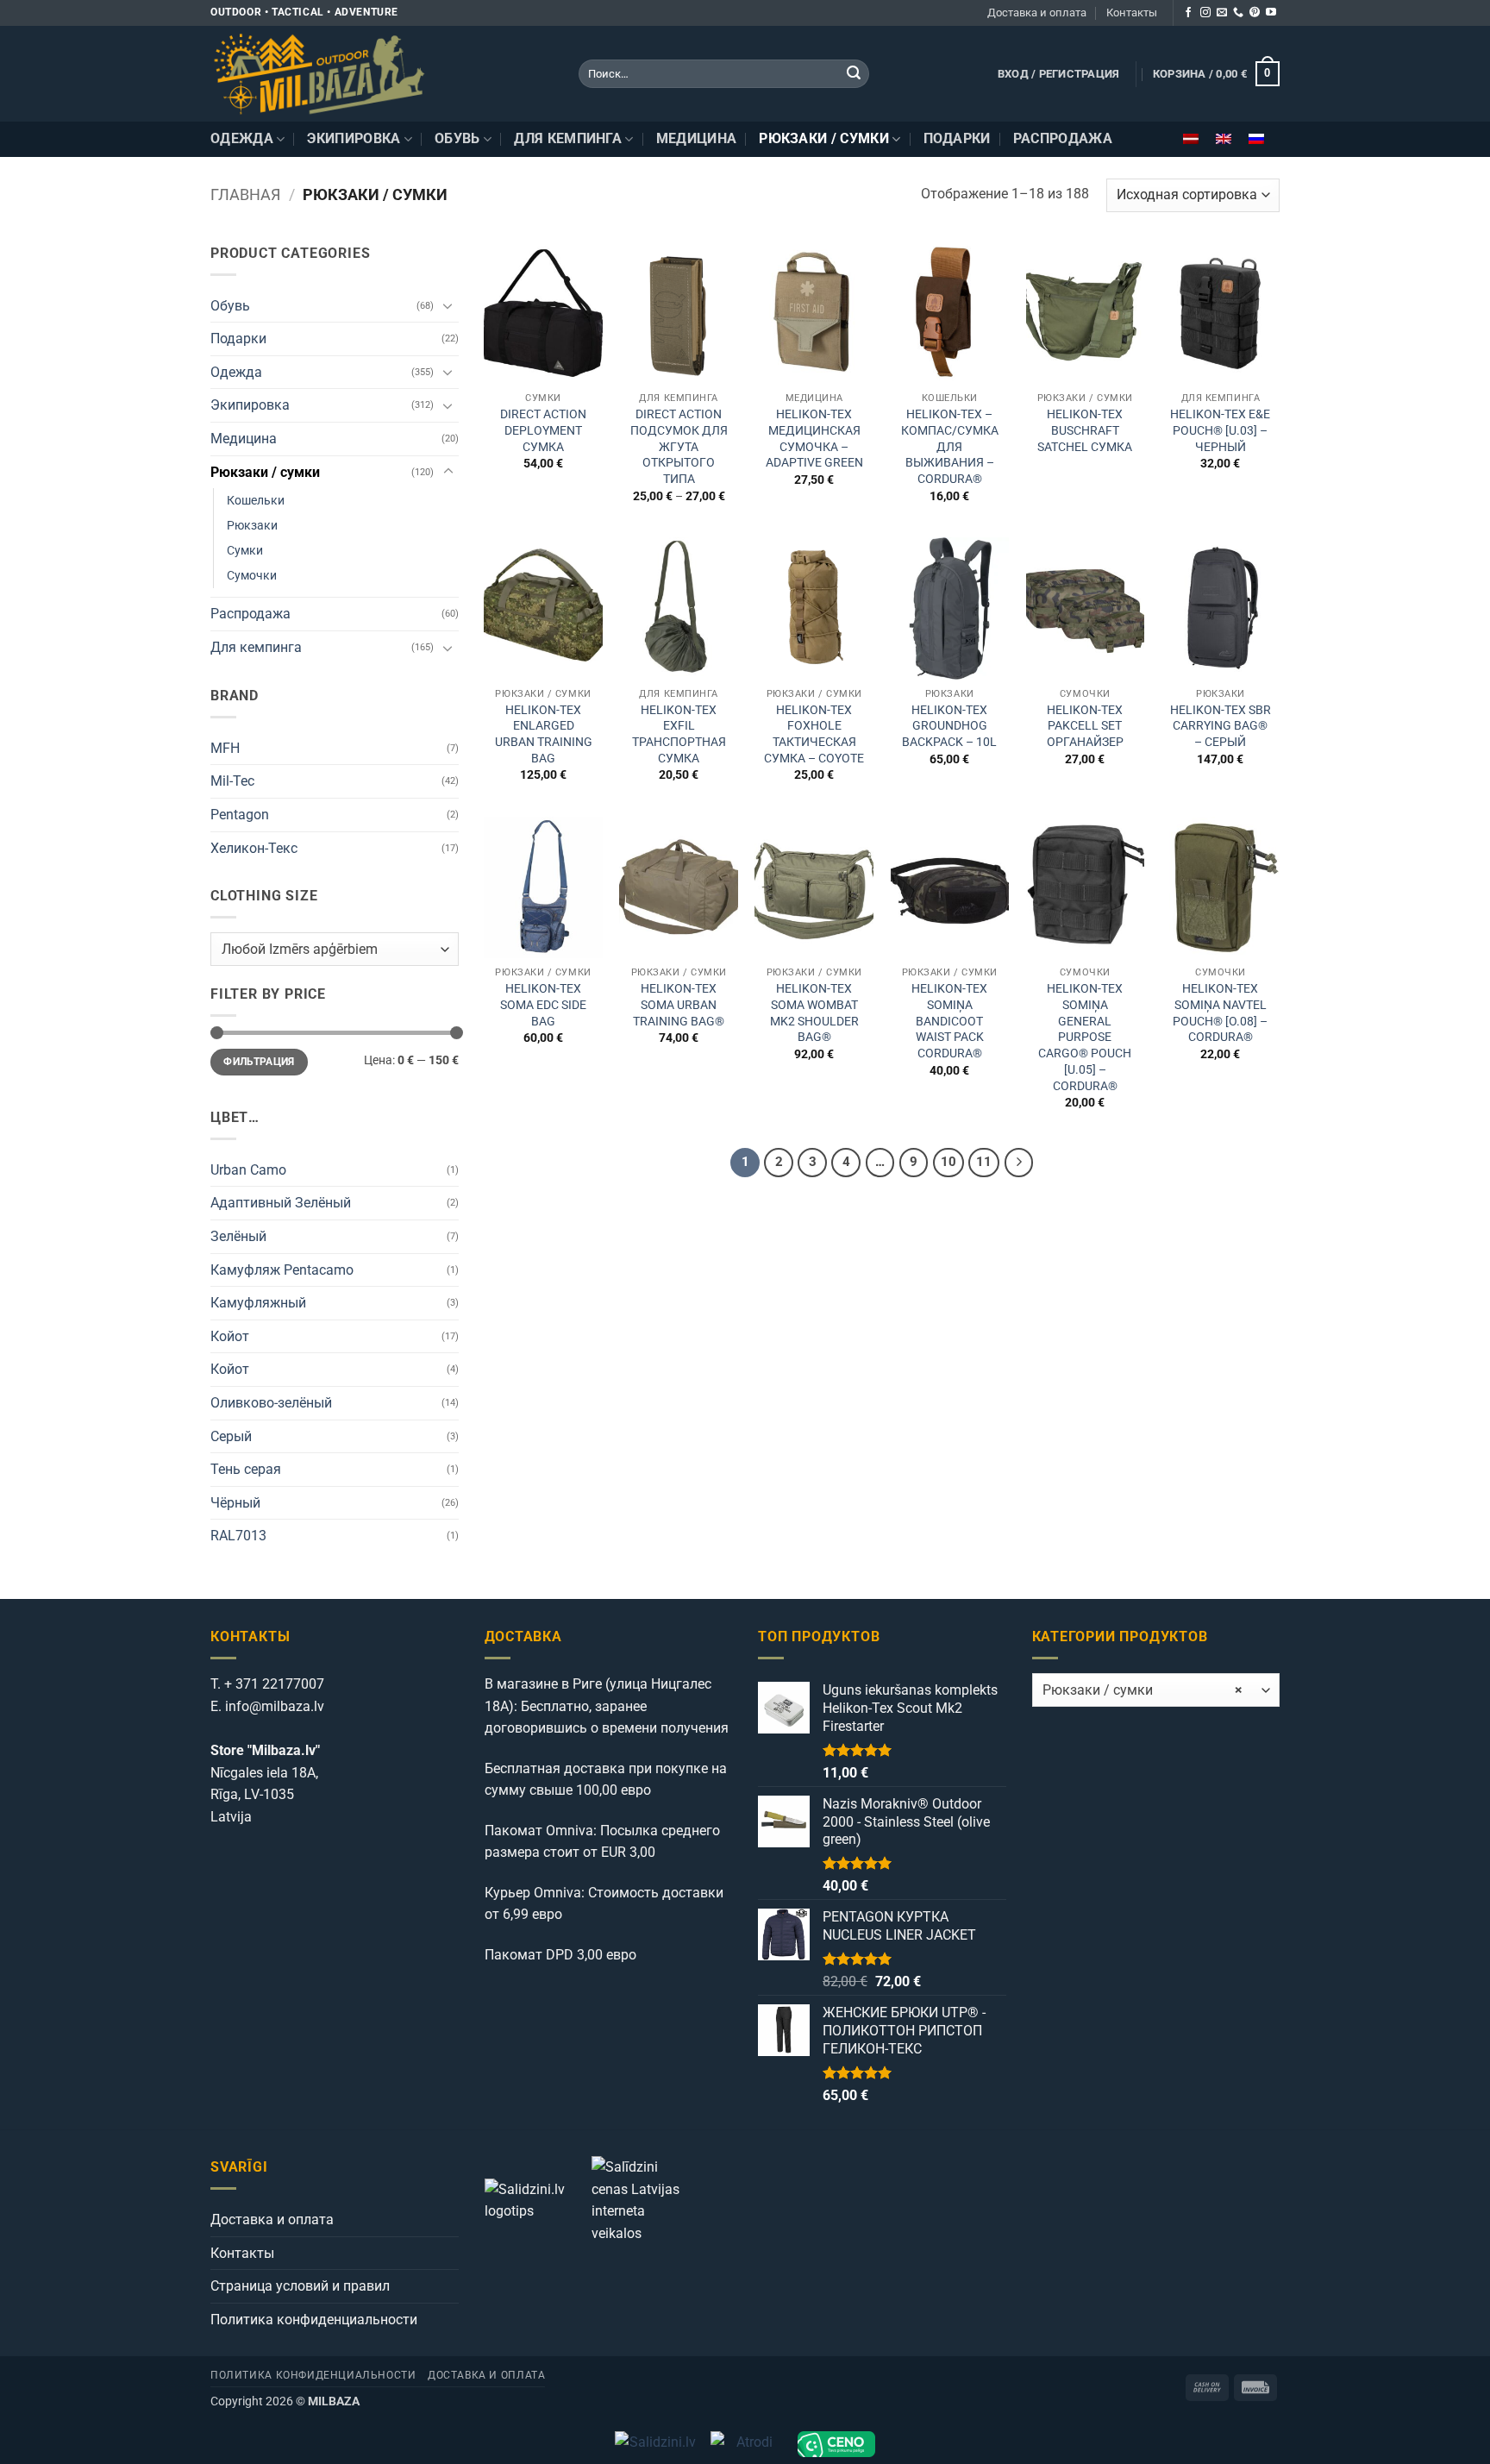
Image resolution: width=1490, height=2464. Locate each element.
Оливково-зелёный (271, 1403)
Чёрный (235, 1503)
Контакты (1132, 13)
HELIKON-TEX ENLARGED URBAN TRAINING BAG (544, 734)
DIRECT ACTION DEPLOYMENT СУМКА (543, 430)
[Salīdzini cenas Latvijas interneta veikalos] (643, 2199)
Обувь (457, 138)
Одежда (242, 138)
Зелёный (238, 1236)
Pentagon (240, 815)
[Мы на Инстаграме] (1205, 13)
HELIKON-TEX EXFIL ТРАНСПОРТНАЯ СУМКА (679, 734)
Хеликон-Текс (254, 848)
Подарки (957, 138)
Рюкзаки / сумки (824, 138)
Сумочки (252, 576)
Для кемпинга (568, 138)
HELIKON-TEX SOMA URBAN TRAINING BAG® (679, 1005)
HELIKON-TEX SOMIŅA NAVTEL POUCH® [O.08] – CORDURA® (1220, 1013)
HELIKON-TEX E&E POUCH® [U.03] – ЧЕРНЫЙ (1220, 430)
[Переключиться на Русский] (1256, 139)
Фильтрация (259, 1062)
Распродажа (1063, 138)
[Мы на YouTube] (1271, 13)
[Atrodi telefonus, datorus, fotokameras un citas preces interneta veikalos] (747, 2444)
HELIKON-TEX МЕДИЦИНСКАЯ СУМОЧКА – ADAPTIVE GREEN (814, 439)
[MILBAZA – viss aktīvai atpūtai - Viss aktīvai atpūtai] (382, 74)
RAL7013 (238, 1536)
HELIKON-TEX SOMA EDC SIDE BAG (543, 1005)
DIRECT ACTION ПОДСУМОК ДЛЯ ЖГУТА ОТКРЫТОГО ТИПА (679, 447)
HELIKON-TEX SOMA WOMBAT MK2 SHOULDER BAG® (814, 1013)
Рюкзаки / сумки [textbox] (1143, 1690)
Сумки (245, 551)
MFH (225, 748)
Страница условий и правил (300, 2286)
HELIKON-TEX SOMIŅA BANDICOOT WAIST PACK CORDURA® (949, 1021)
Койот (230, 1336)
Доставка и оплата (1037, 13)
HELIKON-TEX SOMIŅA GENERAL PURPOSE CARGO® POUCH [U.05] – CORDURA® (1085, 1037)
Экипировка (354, 138)
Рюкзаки (252, 526)
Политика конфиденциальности (314, 2320)
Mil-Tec (232, 781)
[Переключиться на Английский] (1224, 139)
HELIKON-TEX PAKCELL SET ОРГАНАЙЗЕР (1085, 726)
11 (984, 1162)
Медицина (697, 138)
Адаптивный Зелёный (281, 1203)
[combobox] (335, 949)
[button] (1059, 74)
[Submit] (854, 74)
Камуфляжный (258, 1303)
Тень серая (246, 1469)
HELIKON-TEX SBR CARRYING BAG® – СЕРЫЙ (1221, 726)
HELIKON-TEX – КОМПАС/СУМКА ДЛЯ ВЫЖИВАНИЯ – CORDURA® (950, 447)
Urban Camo (248, 1170)
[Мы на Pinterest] (1255, 13)
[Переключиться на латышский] (1191, 139)
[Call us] (1238, 13)
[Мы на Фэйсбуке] (1188, 13)
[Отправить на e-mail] (1222, 13)
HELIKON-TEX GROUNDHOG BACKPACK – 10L (949, 726)
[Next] (1019, 1163)
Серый (231, 1436)
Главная (245, 194)
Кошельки (256, 501)
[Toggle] (448, 305)
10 (948, 1162)
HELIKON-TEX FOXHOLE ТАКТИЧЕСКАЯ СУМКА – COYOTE (814, 734)
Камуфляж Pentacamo (282, 1270)
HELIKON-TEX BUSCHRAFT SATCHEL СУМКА (1085, 430)
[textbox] (330, 950)
